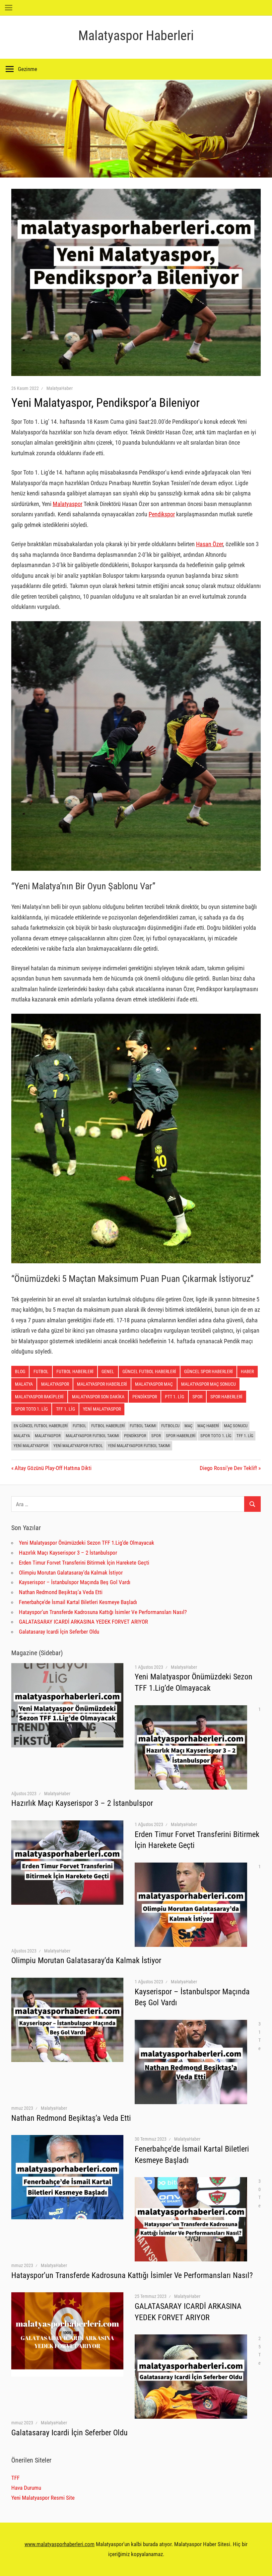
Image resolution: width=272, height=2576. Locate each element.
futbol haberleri (75, 1371)
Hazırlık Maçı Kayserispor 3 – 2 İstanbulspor (68, 1553)
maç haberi (208, 1426)
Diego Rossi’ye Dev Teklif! (228, 1468)
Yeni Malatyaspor (102, 1409)
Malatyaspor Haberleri (136, 36)
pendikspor (145, 1397)
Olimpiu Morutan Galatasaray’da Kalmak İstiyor (71, 1573)
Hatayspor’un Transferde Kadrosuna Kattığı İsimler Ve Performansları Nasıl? (103, 1612)
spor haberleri (226, 1397)
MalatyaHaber (60, 388)
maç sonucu (236, 1426)
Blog (20, 1371)
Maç (188, 1426)
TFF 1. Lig (245, 1436)
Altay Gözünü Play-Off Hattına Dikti (53, 1468)
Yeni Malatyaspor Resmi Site (43, 2498)
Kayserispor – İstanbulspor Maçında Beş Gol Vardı (75, 1582)
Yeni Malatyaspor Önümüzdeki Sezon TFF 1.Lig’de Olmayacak (87, 1543)
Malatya (22, 1436)
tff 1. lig (66, 1409)
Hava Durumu (26, 2488)
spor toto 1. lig (31, 1409)
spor (197, 1397)
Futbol (41, 1371)
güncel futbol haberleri (149, 1371)
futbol (79, 1426)
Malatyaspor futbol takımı (92, 1436)
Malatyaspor (68, 504)
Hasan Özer (209, 544)
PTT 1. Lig (174, 1397)
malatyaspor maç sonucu (208, 1384)
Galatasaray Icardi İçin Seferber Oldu (59, 1632)
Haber (247, 1371)
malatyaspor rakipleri (39, 1397)
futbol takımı (143, 1426)
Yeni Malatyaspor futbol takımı (139, 1446)
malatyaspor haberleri (102, 1384)
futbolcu (170, 1426)
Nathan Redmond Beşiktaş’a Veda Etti (61, 1592)
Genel (108, 1371)
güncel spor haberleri (208, 1371)
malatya (24, 1384)
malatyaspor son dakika (98, 1397)
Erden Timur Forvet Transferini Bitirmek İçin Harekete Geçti (84, 1563)
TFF (15, 2478)
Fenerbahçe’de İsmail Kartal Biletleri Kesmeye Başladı (78, 1602)
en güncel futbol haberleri (41, 1426)
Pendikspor (162, 514)
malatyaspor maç (154, 1384)
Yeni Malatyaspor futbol (78, 1446)
